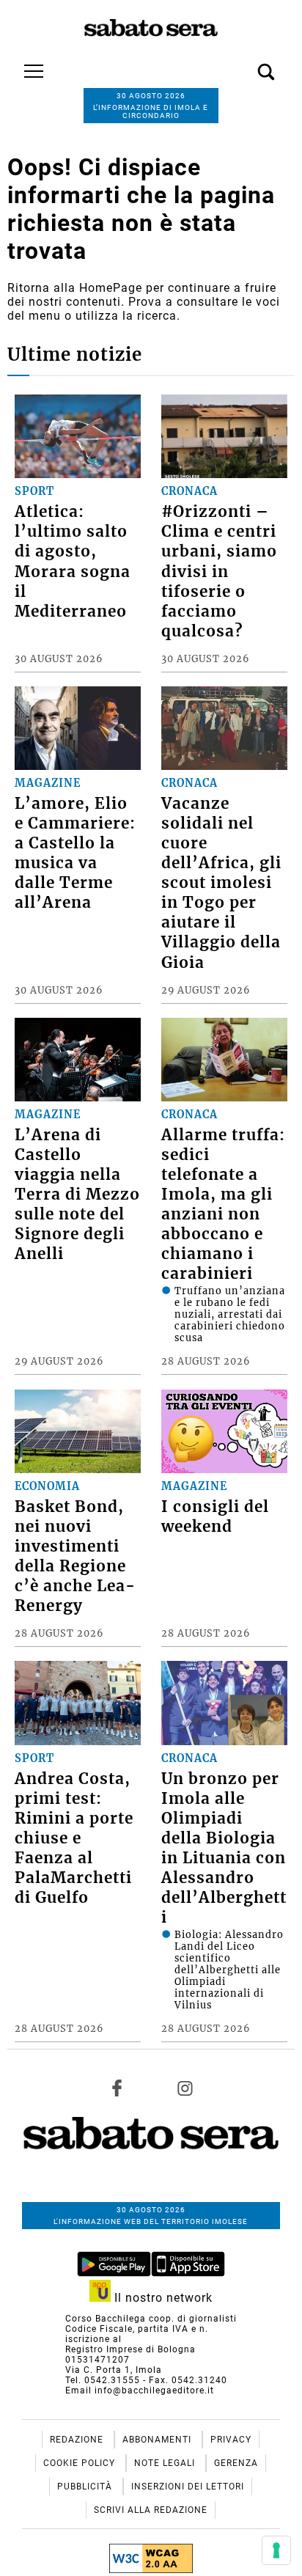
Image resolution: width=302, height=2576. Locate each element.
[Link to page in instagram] (185, 2088)
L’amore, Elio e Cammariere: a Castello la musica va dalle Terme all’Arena (75, 853)
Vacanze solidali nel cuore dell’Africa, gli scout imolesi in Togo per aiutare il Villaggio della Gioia (221, 883)
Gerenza (236, 2463)
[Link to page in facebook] (117, 2088)
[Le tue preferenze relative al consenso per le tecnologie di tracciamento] (276, 2550)
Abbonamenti (158, 2440)
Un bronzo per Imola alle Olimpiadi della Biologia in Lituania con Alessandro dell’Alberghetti (224, 1848)
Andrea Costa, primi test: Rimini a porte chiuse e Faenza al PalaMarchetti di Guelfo (74, 1838)
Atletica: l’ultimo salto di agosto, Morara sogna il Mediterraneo (73, 561)
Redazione (78, 2440)
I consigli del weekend (215, 1517)
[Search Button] (244, 64)
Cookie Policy (81, 2463)
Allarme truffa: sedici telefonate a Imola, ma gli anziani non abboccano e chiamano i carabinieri (223, 1204)
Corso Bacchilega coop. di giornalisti (151, 2319)
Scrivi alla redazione (151, 2510)
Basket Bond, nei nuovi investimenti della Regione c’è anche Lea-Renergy (75, 1556)
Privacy (231, 2440)
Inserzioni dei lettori (188, 2487)
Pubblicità (86, 2487)
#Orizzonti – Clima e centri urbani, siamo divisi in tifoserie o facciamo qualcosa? (219, 571)
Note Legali (166, 2463)
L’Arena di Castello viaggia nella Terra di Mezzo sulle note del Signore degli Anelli (77, 1195)
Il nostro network (162, 2298)
